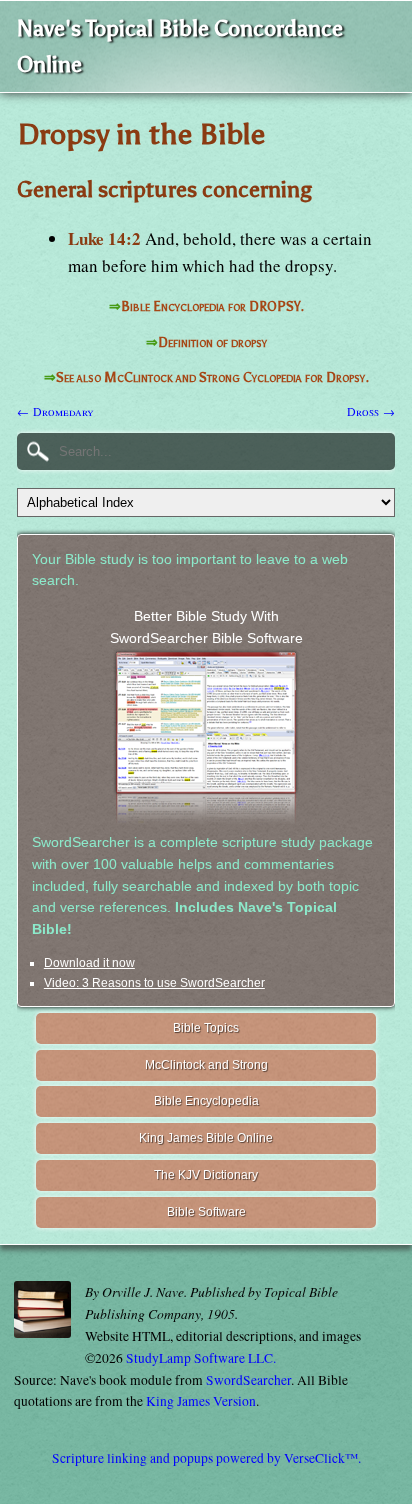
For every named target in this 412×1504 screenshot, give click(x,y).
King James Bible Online (206, 1138)
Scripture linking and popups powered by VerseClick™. (206, 1458)
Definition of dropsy (212, 342)
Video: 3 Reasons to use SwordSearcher (154, 983)
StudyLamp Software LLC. (201, 1358)
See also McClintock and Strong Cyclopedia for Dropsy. (212, 377)
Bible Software (206, 1212)
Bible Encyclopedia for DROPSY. (212, 306)
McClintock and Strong (206, 1065)
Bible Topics (206, 1028)
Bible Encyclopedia (206, 1101)
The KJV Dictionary (206, 1175)
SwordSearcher (248, 1380)
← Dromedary (55, 411)
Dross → (371, 411)
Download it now (89, 963)
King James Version (201, 1401)
